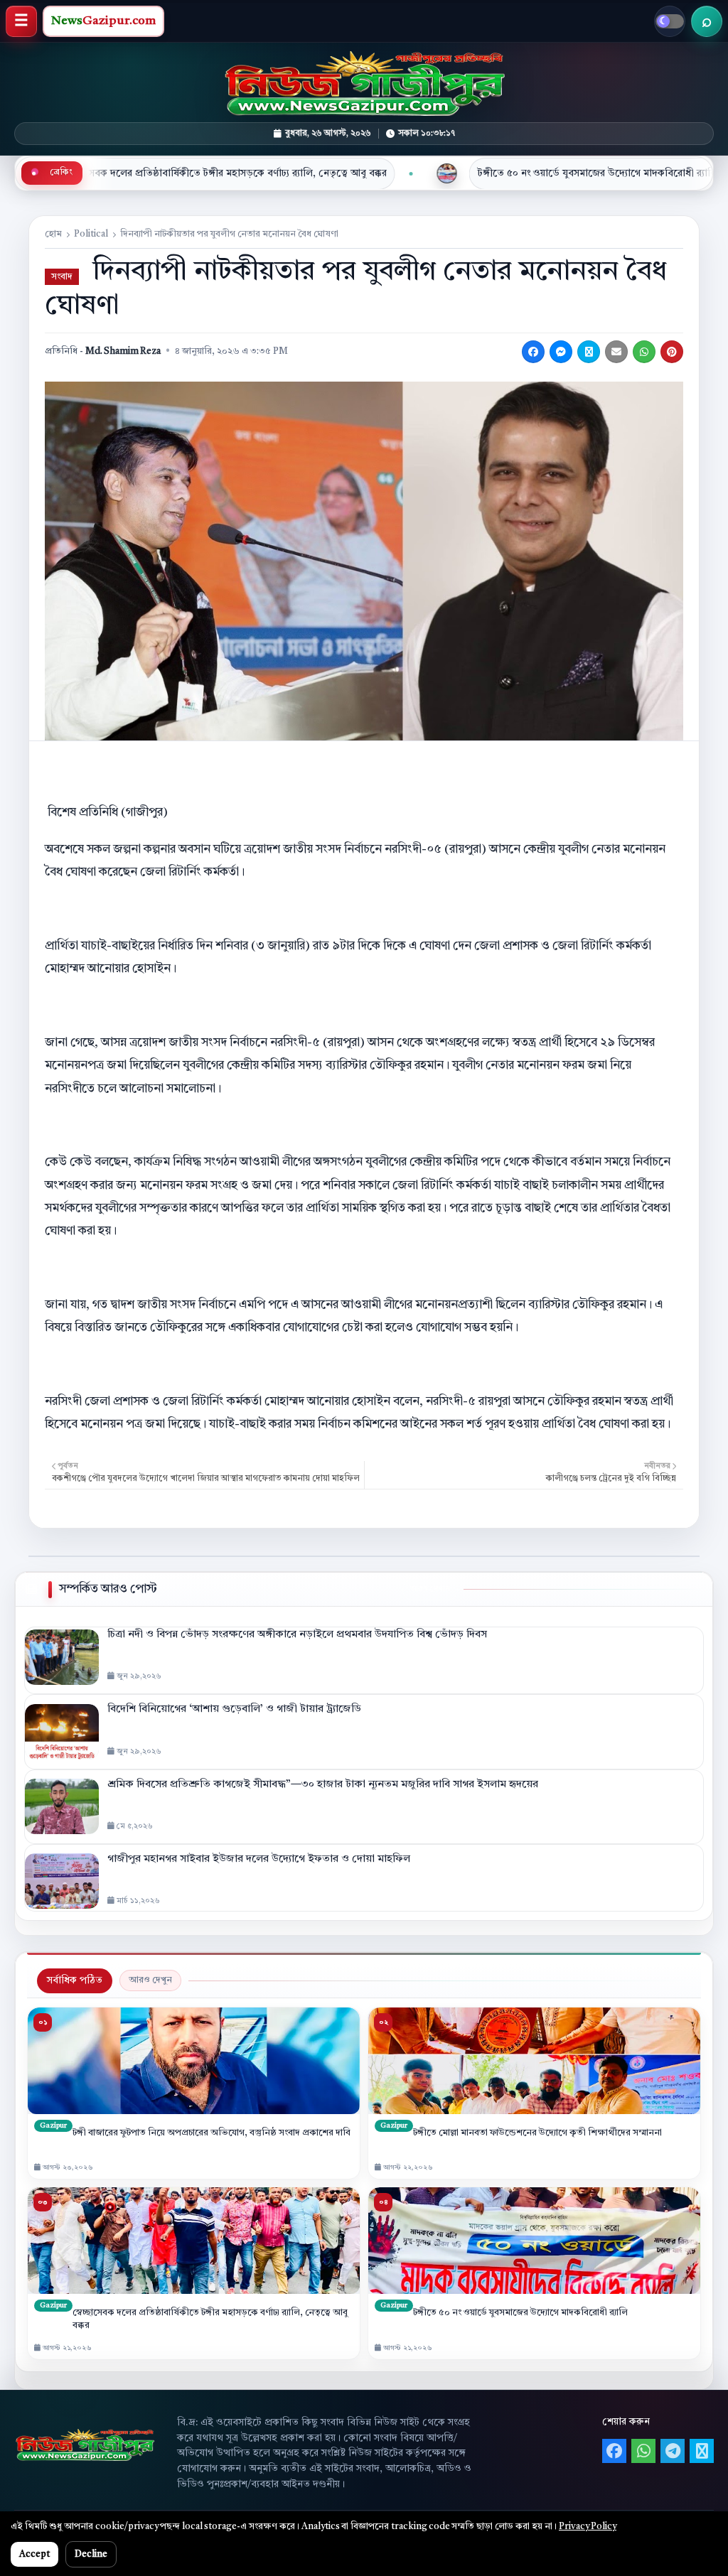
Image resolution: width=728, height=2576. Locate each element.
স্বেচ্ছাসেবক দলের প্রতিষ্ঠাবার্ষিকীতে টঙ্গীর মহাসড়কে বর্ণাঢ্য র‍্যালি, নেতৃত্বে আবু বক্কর (210, 2319)
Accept (34, 2554)
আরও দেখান (430, 1589)
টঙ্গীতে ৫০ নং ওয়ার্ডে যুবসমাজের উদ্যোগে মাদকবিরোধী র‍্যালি (433, 173)
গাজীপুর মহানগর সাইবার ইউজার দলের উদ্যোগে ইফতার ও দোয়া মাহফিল (259, 1859)
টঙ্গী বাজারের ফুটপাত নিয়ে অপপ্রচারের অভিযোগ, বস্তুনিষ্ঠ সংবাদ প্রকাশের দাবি (212, 2133)
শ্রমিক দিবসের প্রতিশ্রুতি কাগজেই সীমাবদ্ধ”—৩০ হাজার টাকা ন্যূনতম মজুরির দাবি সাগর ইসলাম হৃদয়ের (323, 1785)
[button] (21, 21)
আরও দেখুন (150, 1980)
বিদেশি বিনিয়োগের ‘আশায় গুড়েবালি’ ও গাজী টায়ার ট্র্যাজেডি (234, 1709)
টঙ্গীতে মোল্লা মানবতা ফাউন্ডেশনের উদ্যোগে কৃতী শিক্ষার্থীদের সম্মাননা (537, 2133)
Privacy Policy (588, 2527)
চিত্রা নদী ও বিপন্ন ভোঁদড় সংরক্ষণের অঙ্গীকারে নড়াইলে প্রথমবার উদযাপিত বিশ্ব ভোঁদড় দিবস (297, 1635)
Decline (91, 2554)
